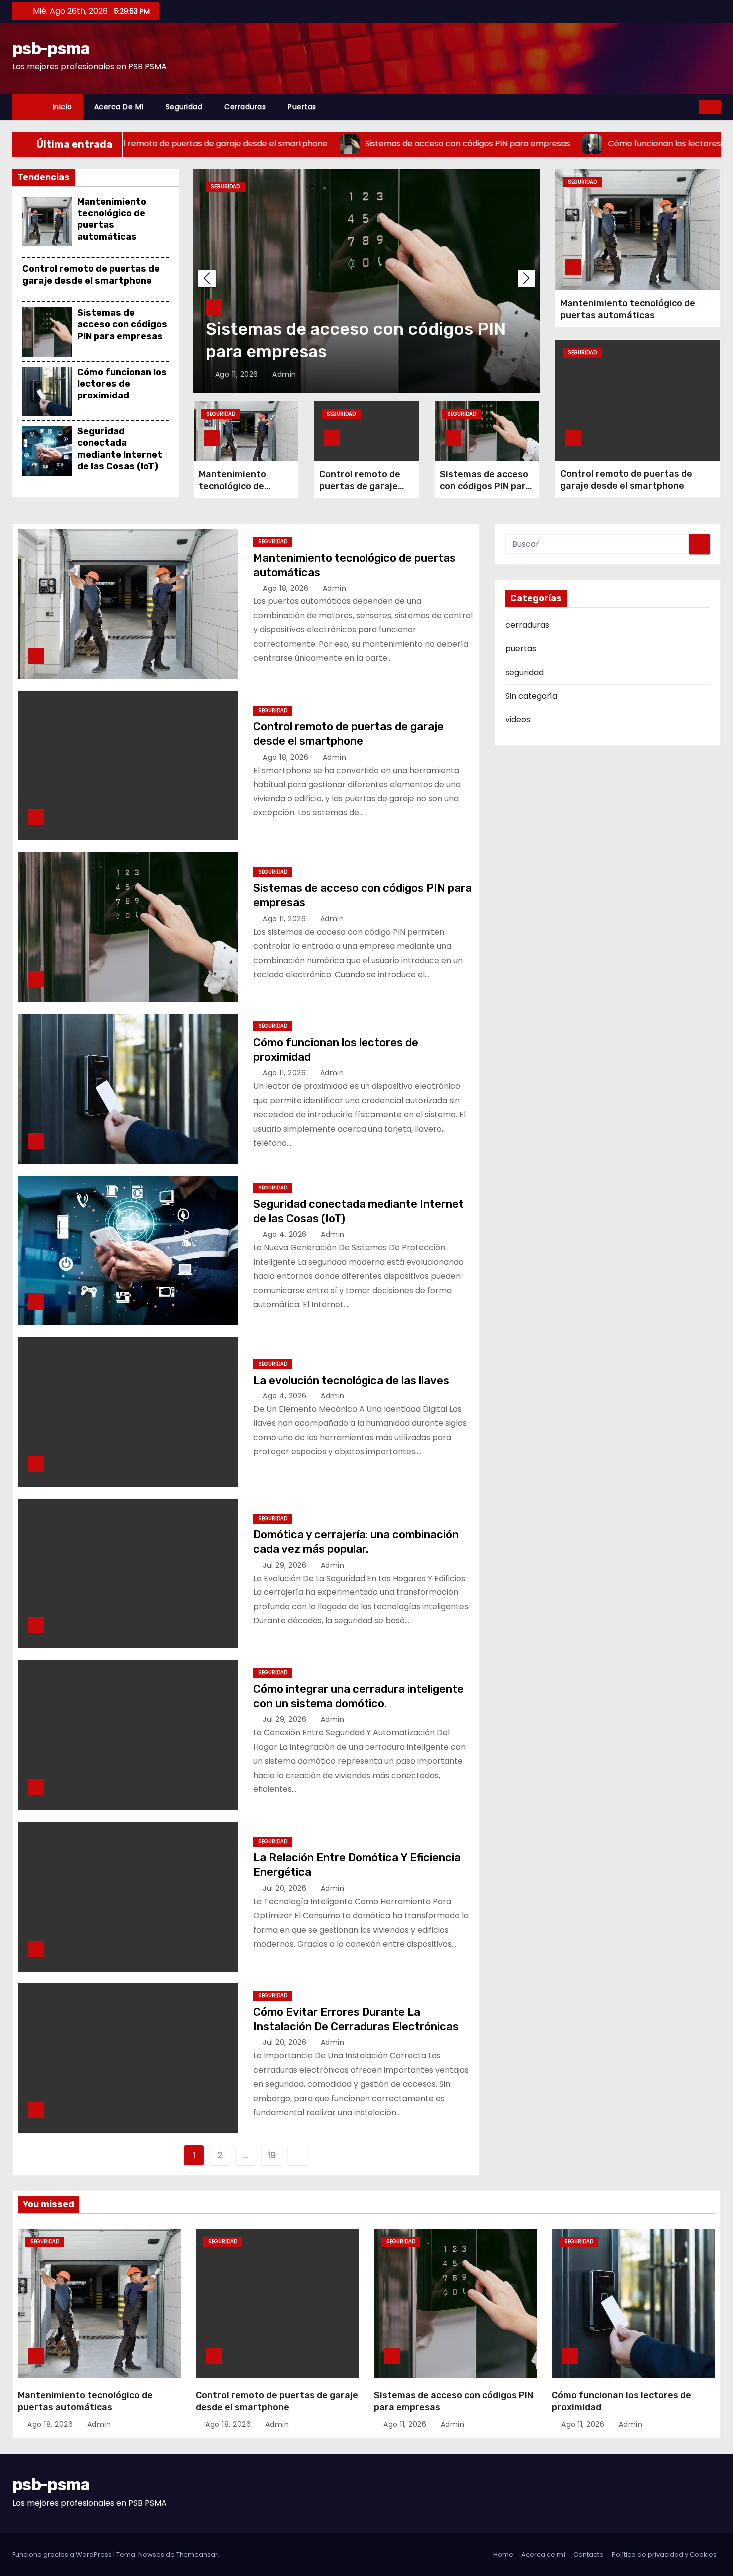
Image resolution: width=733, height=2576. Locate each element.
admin (283, 374)
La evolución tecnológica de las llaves (351, 1380)
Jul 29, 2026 (286, 1565)
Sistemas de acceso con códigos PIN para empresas (122, 324)
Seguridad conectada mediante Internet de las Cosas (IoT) (120, 449)
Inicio (63, 107)
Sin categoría (531, 696)
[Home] (27, 107)
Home (503, 2554)
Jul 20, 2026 (286, 1888)
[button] (692, 106)
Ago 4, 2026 (286, 1234)
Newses (151, 2554)
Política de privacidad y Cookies (664, 2554)
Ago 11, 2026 (238, 374)
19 (272, 2155)
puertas (302, 107)
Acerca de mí (119, 107)
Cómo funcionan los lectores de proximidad (122, 384)
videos (518, 719)
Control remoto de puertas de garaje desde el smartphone (91, 275)
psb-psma (51, 49)
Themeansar (197, 2554)
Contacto (589, 2554)
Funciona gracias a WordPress (63, 2554)
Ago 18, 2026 (287, 588)
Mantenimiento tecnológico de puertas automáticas (112, 219)
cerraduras (245, 107)
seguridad (184, 107)
